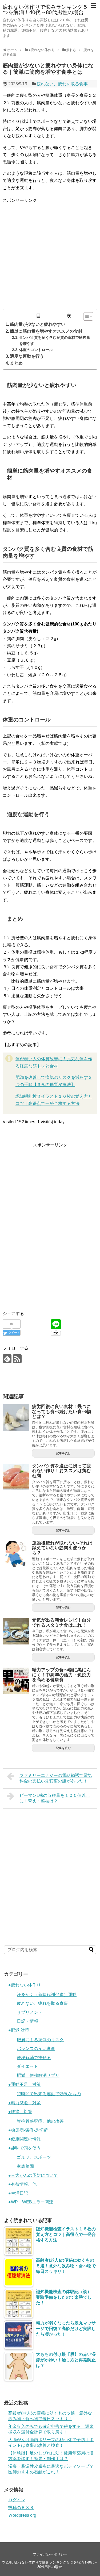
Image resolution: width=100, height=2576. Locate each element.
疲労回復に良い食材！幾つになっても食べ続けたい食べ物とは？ (61, 1412)
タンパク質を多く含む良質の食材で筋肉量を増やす (55, 341)
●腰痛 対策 (20, 2112)
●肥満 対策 (19, 2030)
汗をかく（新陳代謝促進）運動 (47, 1995)
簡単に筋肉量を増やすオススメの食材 (46, 331)
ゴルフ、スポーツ (34, 2157)
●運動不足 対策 (25, 2084)
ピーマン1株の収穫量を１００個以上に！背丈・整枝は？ (55, 1798)
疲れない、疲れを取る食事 (62, 84)
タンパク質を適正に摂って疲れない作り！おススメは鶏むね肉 (61, 1471)
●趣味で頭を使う (25, 2148)
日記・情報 (27, 2021)
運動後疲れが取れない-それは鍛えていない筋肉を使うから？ (62, 1548)
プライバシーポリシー (50, 2554)
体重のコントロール (36, 350)
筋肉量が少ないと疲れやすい (38, 324)
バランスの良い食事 (36, 2049)
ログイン (17, 2500)
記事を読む (63, 1453)
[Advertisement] (50, 254)
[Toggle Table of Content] (85, 316)
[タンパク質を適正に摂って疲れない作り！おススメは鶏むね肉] (16, 1477)
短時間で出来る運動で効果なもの (49, 2094)
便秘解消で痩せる (34, 2058)
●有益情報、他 (22, 2184)
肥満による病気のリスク (40, 2040)
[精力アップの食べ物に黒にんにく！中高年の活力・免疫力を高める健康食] (16, 1681)
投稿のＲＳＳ (21, 2508)
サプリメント (30, 2012)
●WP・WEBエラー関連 (31, 2202)
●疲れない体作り (25, 1985)
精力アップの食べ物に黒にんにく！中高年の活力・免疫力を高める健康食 (61, 1675)
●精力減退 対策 (25, 2103)
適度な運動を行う (27, 356)
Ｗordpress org (22, 2515)
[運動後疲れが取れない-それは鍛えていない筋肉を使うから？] (16, 1554)
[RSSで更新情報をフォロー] (17, 1359)
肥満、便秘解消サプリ (38, 2075)
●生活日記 (18, 2193)
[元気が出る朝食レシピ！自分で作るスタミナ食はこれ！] (16, 1631)
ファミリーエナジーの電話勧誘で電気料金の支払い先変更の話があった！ (56, 1778)
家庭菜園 (25, 2166)
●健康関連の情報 (25, 2139)
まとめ (16, 363)
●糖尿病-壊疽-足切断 (28, 2130)
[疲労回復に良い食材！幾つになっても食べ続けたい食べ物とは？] (16, 1418)
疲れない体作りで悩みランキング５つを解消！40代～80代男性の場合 (45, 10)
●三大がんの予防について (33, 2175)
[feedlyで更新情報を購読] (7, 1359)
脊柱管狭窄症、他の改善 (40, 2121)
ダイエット (27, 2066)
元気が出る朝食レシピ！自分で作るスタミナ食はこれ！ (61, 1623)
